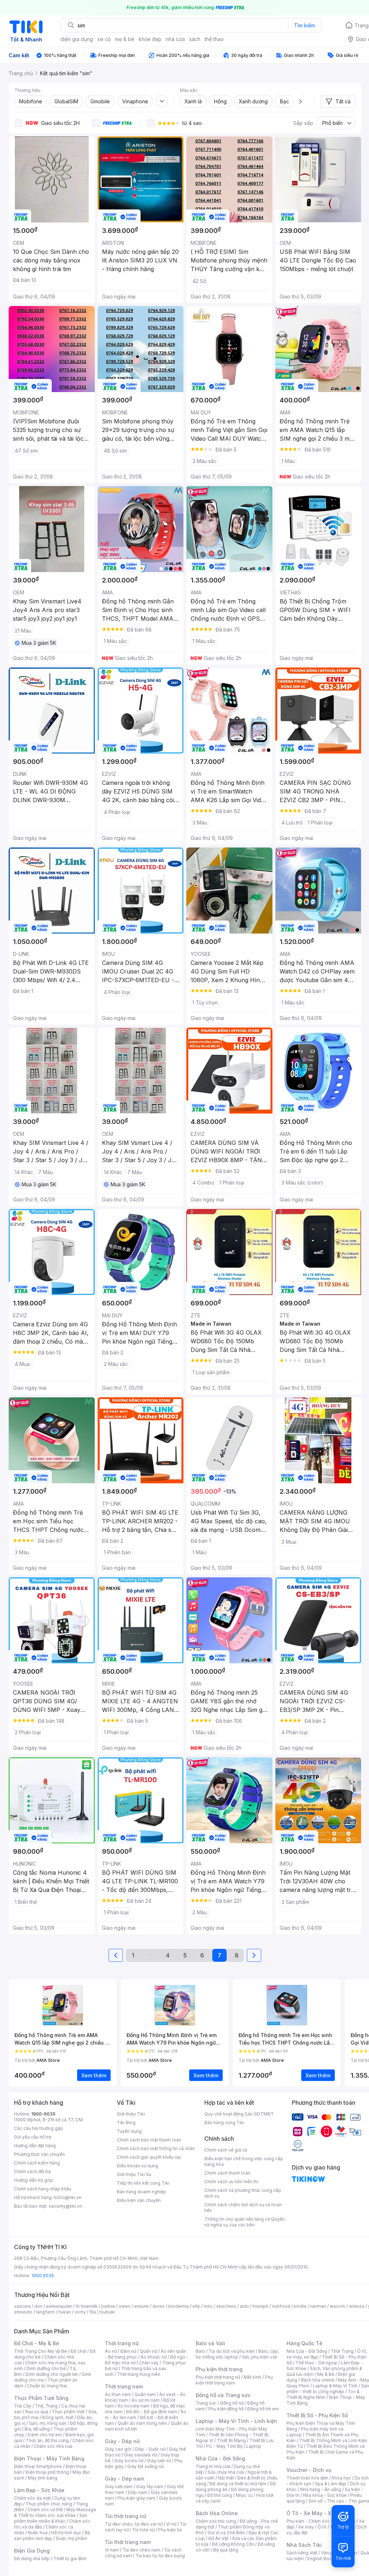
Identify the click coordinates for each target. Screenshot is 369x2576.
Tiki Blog (126, 2123)
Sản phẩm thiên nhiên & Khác (51, 2518)
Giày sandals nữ (141, 2455)
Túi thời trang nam (128, 2542)
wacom (337, 2306)
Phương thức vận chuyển (39, 2154)
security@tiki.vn (65, 2206)
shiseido (23, 2312)
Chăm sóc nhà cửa (53, 2446)
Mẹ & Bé (326, 2374)
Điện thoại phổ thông (47, 2472)
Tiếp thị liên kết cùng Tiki (143, 2183)
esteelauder (59, 2306)
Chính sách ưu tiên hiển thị (231, 2182)
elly (196, 2306)
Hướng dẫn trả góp (34, 2180)
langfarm (45, 2312)
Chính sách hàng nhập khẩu (43, 2189)
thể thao (214, 39)
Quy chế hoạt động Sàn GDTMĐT (239, 2114)
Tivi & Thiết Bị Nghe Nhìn (323, 2394)
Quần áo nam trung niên (142, 2423)
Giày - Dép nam (125, 2479)
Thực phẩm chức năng (49, 2504)
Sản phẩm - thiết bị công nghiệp (328, 2389)
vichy (80, 2312)
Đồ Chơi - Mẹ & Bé (37, 2343)
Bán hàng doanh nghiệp (141, 2192)
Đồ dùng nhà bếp (32, 2559)
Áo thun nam (118, 2394)
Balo (200, 2351)
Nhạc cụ (244, 2495)
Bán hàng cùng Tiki (224, 2123)
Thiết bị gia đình (70, 2559)
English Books (322, 2559)
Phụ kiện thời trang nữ (218, 2377)
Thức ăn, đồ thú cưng (47, 2440)
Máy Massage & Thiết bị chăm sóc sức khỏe (55, 2512)
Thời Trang (342, 2351)
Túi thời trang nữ (126, 2516)
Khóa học (341, 2478)
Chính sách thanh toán (227, 2173)
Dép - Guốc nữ (150, 2449)
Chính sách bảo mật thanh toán (149, 2140)
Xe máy (306, 2527)
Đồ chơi (78, 2351)
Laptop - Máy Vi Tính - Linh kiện (236, 2421)
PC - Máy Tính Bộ (224, 2446)
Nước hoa (38, 2533)
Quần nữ (148, 2351)
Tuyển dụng (129, 2131)
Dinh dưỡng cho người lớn (52, 2374)
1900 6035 (43, 2276)
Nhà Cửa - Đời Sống (220, 2458)
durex (159, 2306)
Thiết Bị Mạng (231, 2440)
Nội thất (226, 2478)
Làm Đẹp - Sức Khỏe (39, 2490)
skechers (226, 2306)
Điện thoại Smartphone (38, 2466)
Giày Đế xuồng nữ (145, 2466)
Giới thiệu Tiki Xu (134, 2174)
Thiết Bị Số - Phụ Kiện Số (317, 2415)
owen (125, 2306)
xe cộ (104, 39)
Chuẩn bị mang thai (47, 2386)
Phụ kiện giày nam (136, 2498)
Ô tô (322, 2527)
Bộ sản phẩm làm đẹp (52, 2535)
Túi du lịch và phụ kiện (232, 2351)
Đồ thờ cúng (220, 2495)
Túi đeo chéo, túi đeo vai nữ (134, 2524)
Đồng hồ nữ (232, 2403)
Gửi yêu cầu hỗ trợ (33, 2137)
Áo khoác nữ (154, 2357)
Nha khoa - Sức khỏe (325, 2495)
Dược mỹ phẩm (72, 2538)
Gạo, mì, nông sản (48, 2423)
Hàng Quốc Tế (304, 2343)
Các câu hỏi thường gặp (39, 2128)
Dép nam (137, 2492)
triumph (261, 2306)
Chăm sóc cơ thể (45, 2510)
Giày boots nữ (129, 2461)
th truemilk (87, 2306)
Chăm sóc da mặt (32, 2498)
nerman (318, 2306)
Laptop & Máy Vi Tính (335, 2386)
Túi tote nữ (143, 2530)
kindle (300, 2306)
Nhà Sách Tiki (304, 2545)
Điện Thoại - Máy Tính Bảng (49, 2458)
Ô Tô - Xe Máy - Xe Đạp (316, 2513)
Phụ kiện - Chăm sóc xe (311, 2521)
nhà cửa (175, 39)
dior (38, 2306)
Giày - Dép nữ (122, 2441)
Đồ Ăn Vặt (218, 2538)
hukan (65, 2312)
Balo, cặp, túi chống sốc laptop (237, 2354)
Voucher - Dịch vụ (309, 2470)
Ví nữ (171, 2524)
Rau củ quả (37, 2412)
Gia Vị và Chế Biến (226, 2533)
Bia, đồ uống (37, 2429)
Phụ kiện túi (170, 2530)
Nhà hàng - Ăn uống (321, 2489)
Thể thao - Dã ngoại (316, 2363)
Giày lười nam (119, 2487)
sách (195, 39)
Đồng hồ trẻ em (263, 2409)
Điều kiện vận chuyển (139, 2200)
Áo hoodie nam (134, 2406)
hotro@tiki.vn (68, 2197)
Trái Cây (23, 2406)
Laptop (254, 2446)
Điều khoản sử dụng (137, 2166)
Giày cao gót (118, 2449)
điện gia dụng (77, 39)
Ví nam (112, 2550)
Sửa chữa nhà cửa (226, 2472)
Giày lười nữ (159, 2461)
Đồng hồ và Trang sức (223, 2395)
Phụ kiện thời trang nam (234, 2380)
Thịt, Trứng (46, 2406)
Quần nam (145, 2394)
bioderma (179, 2306)
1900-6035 (43, 2114)
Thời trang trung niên (139, 2374)
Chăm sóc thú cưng (216, 2521)
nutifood (281, 2306)
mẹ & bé (125, 39)
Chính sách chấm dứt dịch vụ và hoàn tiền (243, 2208)
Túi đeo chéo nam (141, 2550)
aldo (244, 2306)
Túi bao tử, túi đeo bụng (160, 2556)
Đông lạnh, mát (58, 2417)
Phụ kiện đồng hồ (226, 2409)
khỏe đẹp (150, 39)
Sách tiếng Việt (302, 2553)
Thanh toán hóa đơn (307, 2478)
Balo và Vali (210, 2343)
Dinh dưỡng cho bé (46, 2368)
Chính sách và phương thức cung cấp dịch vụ (243, 2193)
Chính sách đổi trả (32, 2172)
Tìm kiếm (304, 25)
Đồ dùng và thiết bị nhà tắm (238, 2484)
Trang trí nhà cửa (213, 2466)
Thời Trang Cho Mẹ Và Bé (41, 2351)
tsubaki (107, 2312)
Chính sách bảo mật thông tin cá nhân (156, 2148)
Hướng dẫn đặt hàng (35, 2146)
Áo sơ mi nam (146, 2400)
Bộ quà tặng (226, 2550)
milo (208, 2306)
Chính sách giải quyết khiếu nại (149, 2157)
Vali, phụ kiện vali (259, 2357)
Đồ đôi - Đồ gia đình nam (152, 2412)
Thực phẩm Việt (68, 2412)
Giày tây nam (150, 2487)
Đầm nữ (128, 2351)
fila (93, 2312)
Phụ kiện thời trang (219, 2369)
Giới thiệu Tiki (131, 2114)
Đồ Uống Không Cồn (233, 2544)
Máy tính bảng (43, 2478)
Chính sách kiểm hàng (37, 2163)
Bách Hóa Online (217, 2513)
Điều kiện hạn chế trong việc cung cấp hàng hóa (244, 2161)
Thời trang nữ (122, 2343)
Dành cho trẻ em (45, 2435)
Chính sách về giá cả (226, 2150)
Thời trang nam (124, 2386)
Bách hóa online (318, 2380)
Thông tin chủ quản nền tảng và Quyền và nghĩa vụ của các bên (244, 2222)
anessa (357, 2306)
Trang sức (206, 2403)
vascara (22, 2306)
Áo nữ (111, 2351)
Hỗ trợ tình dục (66, 2533)
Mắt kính (252, 2377)
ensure (141, 2306)
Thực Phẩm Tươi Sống (41, 2398)
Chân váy (149, 2363)
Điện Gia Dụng (32, 2551)
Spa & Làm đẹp (331, 2484)
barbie (108, 2306)
